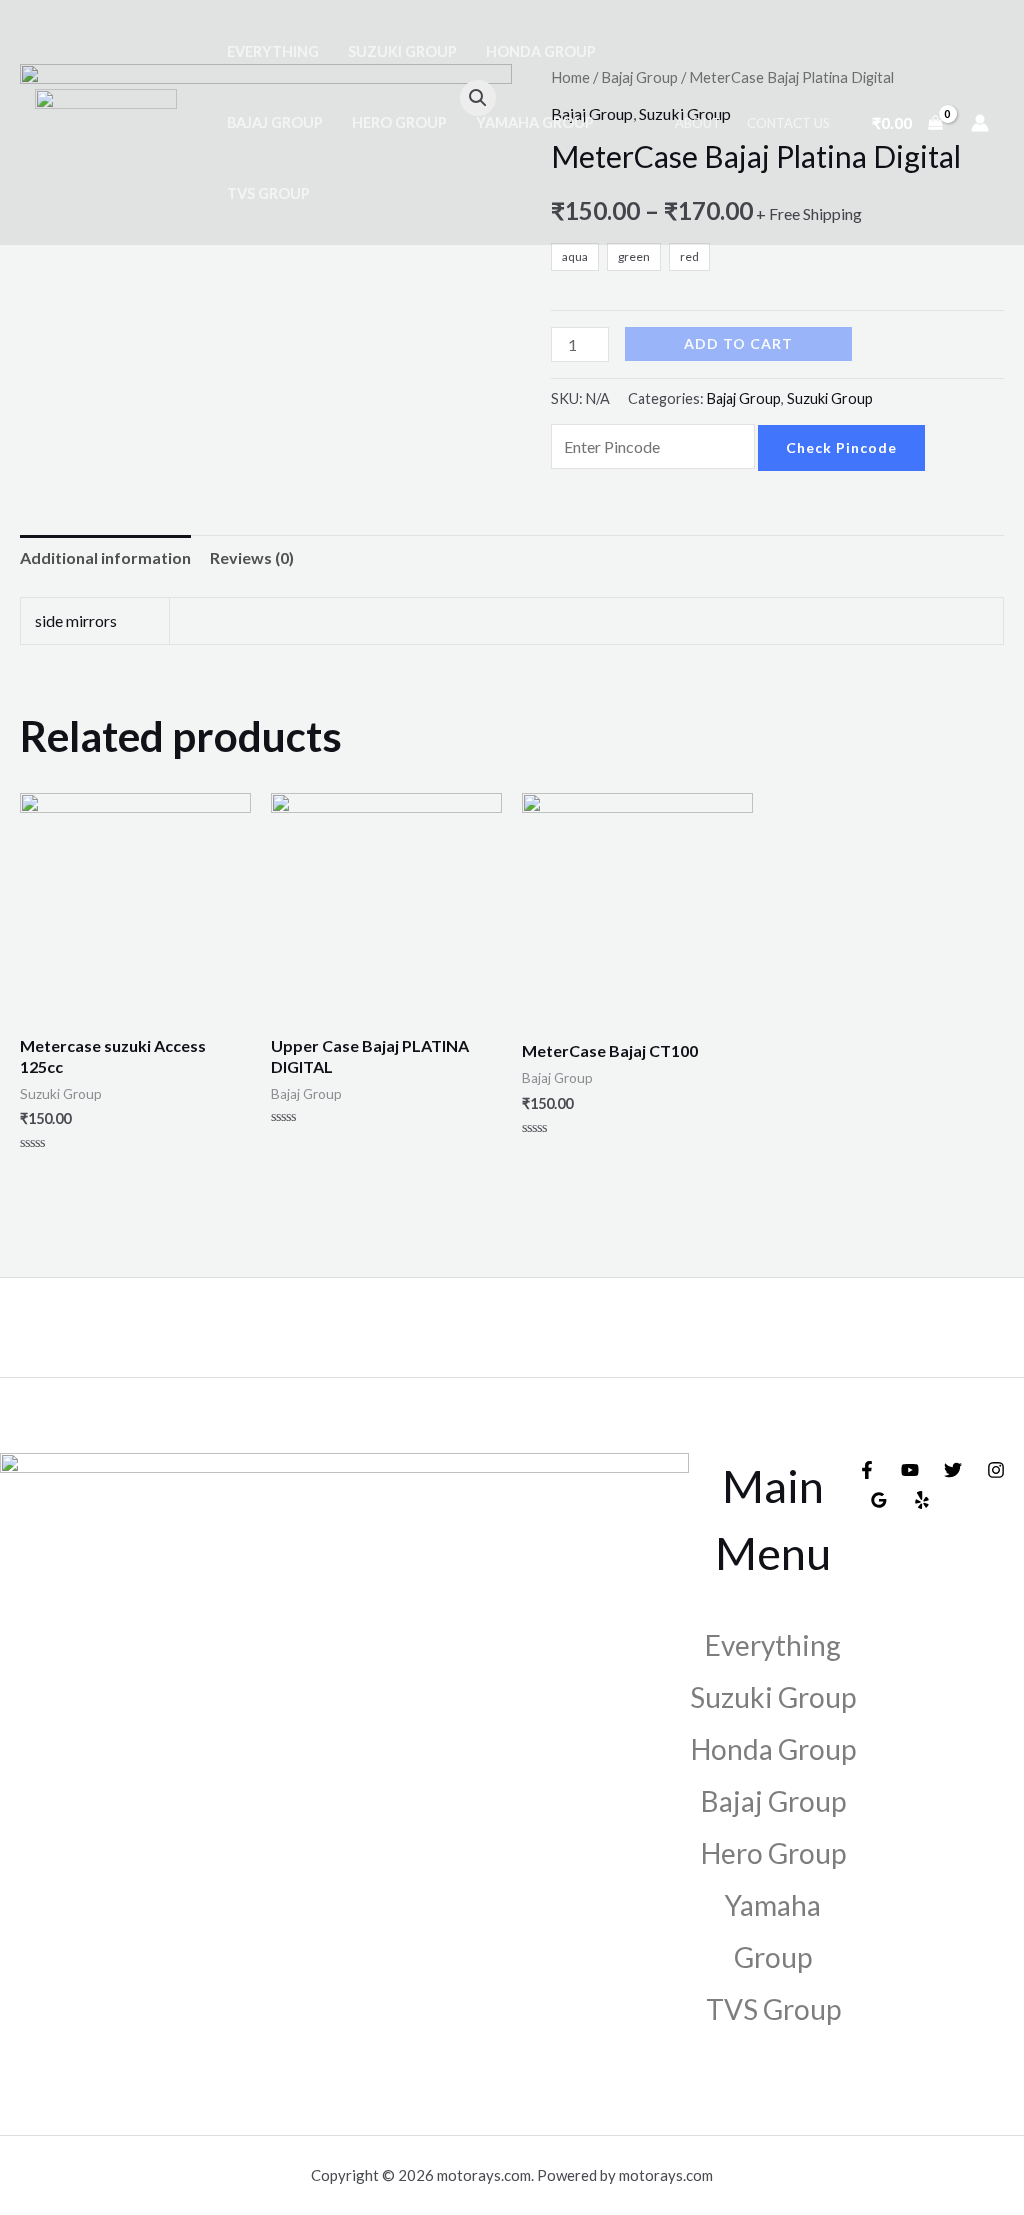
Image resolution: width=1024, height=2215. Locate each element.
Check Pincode (841, 447)
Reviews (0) (252, 557)
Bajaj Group (275, 122)
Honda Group (541, 51)
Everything (273, 51)
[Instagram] (996, 1470)
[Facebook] (867, 1470)
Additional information (105, 557)
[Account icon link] (980, 123)
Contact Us (788, 123)
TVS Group (268, 193)
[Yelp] (922, 1500)
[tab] (105, 558)
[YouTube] (910, 1470)
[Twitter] (953, 1470)
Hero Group (399, 122)
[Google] (879, 1500)
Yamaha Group (535, 122)
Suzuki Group (402, 51)
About (698, 123)
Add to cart (738, 343)
